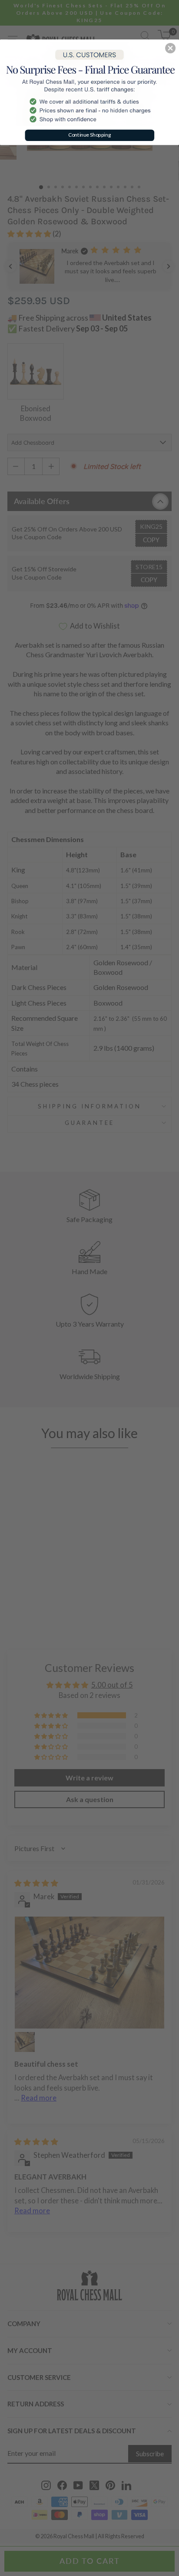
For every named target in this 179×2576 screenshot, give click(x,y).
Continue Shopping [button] (90, 135)
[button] (170, 48)
